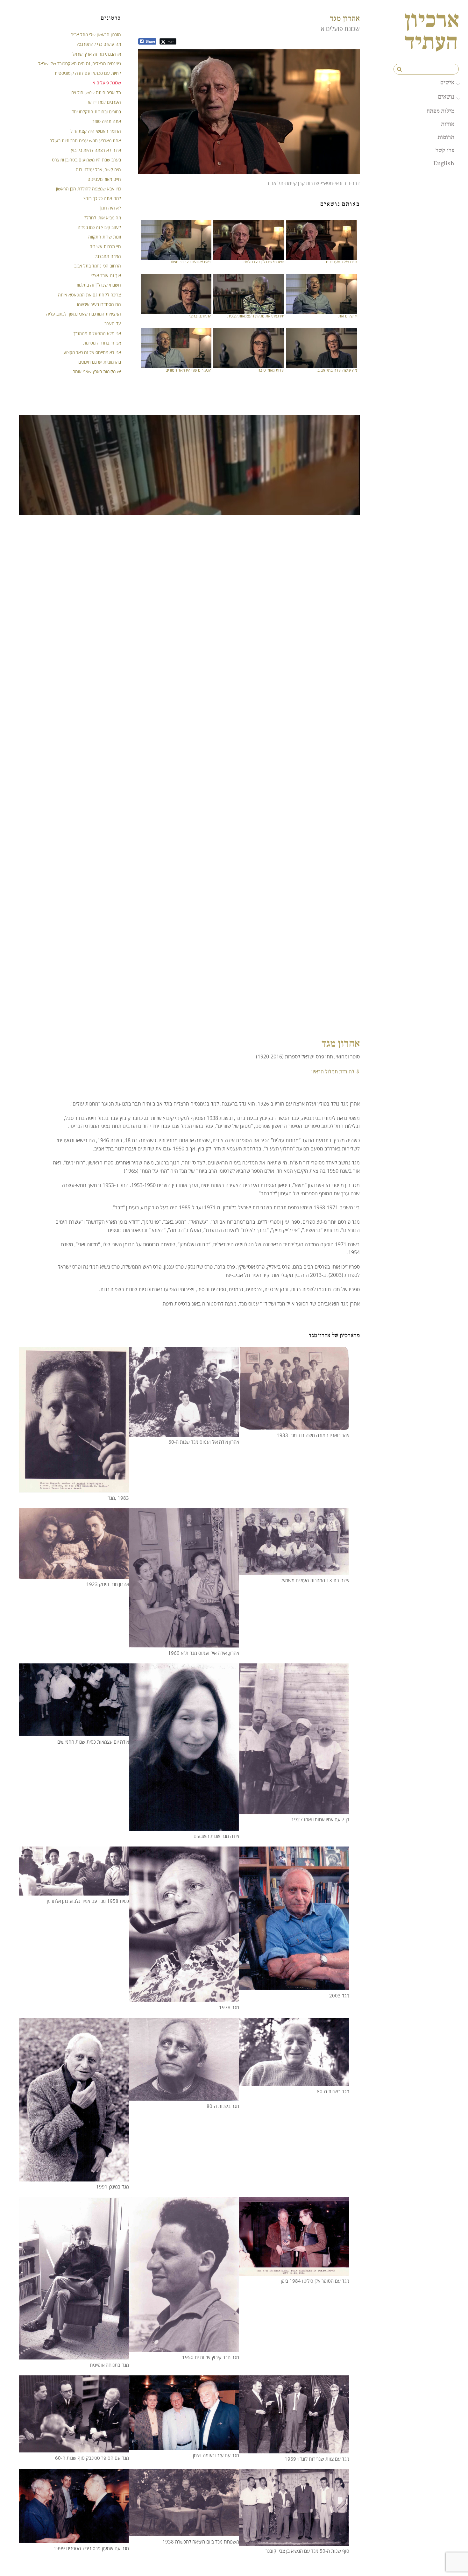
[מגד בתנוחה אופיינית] (74, 2355)
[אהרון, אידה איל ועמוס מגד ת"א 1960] (184, 1643)
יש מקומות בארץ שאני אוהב (97, 371)
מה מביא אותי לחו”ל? (103, 218)
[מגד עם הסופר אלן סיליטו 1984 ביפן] (294, 2271)
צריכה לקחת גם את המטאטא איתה (89, 295)
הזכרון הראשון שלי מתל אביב (96, 35)
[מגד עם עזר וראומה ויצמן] (184, 2446)
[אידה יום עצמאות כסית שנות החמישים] (74, 1732)
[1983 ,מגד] (74, 1488)
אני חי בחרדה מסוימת (102, 343)
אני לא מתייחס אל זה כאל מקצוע (92, 352)
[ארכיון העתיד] (432, 45)
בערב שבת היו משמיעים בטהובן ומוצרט (86, 160)
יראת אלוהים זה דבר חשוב (191, 262)
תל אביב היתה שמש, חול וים (96, 93)
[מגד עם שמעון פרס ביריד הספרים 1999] (74, 2539)
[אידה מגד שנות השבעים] (184, 1826)
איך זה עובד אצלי (106, 275)
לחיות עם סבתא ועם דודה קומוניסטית (88, 73)
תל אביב (275, 183)
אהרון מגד (345, 18)
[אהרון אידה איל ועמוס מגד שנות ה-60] (184, 1432)
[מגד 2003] (294, 1986)
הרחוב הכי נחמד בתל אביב (98, 266)
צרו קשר (445, 150)
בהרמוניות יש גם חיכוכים (100, 362)
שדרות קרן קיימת (302, 183)
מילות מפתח (440, 111)
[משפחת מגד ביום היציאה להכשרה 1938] (184, 2532)
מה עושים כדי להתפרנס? (99, 44)
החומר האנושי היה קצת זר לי (95, 131)
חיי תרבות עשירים (105, 246)
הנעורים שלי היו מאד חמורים (188, 370)
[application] (249, 112)
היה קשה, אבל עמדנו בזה (98, 170)
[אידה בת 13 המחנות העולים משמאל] (294, 1571)
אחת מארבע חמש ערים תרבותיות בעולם (85, 141)
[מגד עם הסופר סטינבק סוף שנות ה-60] (74, 2448)
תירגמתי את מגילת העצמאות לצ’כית (256, 316)
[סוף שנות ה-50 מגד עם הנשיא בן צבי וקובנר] (294, 2541)
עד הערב (113, 323)
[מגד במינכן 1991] (74, 2177)
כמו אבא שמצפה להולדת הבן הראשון (89, 189)
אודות (448, 124)
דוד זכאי (342, 183)
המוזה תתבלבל (108, 256)
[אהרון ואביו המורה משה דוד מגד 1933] (294, 1426)
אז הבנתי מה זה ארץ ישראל (97, 54)
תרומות (446, 137)
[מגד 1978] (184, 1998)
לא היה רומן (111, 208)
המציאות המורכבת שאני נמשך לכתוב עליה (84, 314)
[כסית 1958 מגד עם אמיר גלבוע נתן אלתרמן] (74, 1891)
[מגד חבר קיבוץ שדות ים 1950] (184, 2348)
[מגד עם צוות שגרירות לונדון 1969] (294, 2449)
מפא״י (327, 183)
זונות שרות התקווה (105, 237)
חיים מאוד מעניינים (342, 262)
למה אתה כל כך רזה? (102, 198)
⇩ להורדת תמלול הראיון (336, 1071)
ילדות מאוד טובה (271, 370)
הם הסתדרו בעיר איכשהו (99, 304)
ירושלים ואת (348, 316)
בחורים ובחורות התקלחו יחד (96, 112)
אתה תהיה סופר (107, 121)
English (444, 163)
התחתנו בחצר (200, 316)
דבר (356, 183)
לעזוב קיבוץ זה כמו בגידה (99, 227)
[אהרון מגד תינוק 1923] (74, 1575)
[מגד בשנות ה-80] (184, 2096)
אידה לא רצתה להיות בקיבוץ (96, 150)
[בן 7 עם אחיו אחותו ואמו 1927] (294, 1810)
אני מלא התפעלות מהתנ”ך (97, 333)
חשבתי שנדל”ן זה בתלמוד (263, 262)
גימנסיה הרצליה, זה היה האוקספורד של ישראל (80, 64)
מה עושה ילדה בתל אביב (337, 370)
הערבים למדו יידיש (105, 102)
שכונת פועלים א (107, 83)
